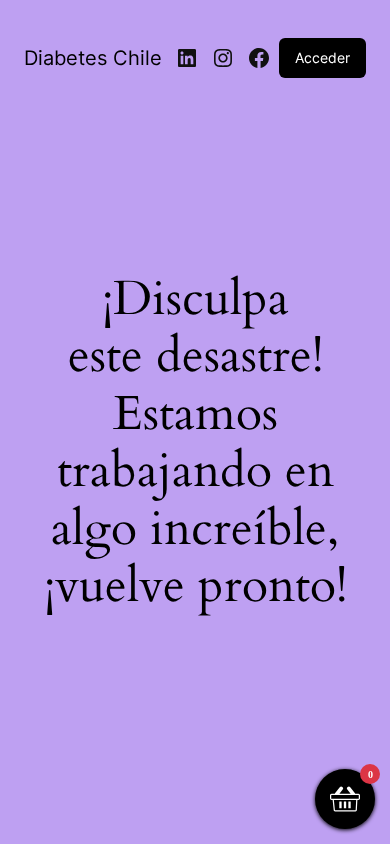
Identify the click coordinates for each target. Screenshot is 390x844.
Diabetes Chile (93, 58)
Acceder (322, 57)
